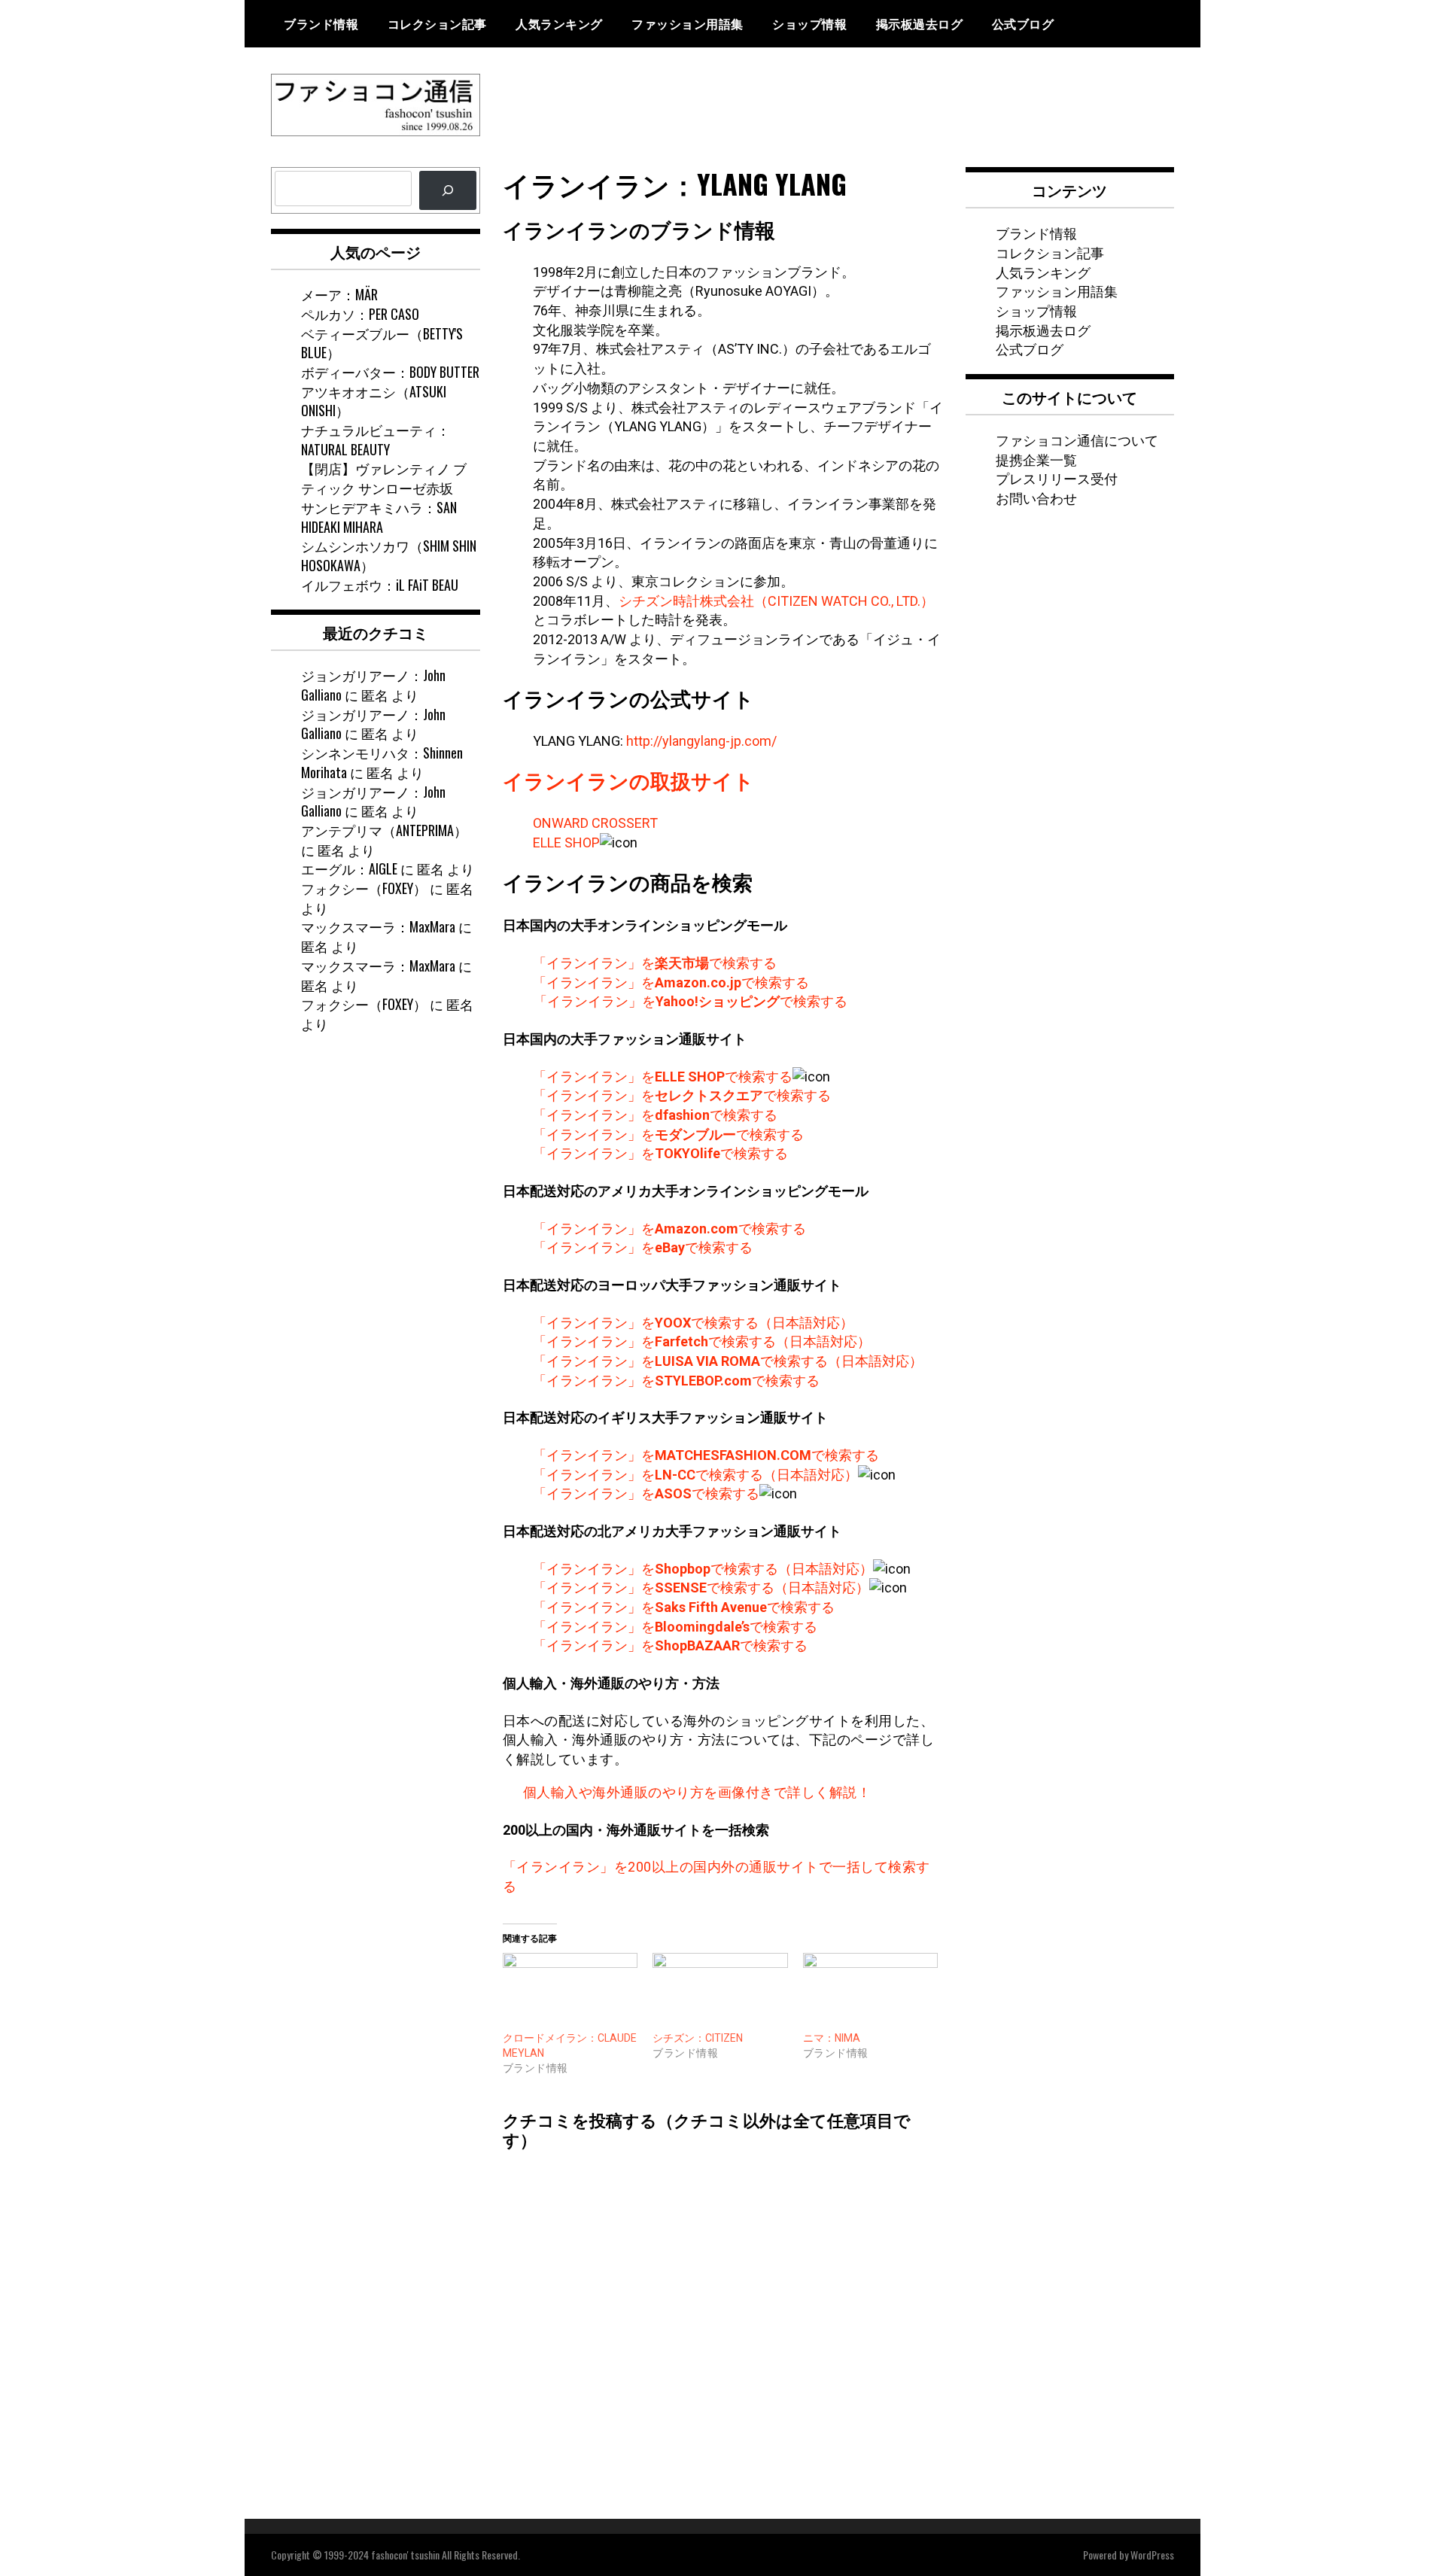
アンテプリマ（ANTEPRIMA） (384, 830)
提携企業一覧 (1036, 459)
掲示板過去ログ (920, 23)
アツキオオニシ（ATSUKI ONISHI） (374, 401)
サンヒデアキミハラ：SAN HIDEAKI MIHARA (379, 517)
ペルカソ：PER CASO (360, 314)
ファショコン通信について (1077, 439)
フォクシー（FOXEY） (364, 888)
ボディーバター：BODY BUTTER (390, 372)
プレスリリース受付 (1057, 478)
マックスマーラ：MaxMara (378, 926)
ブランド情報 (321, 23)
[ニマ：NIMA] (871, 1992)
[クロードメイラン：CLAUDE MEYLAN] (570, 1992)
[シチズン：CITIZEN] (720, 1992)
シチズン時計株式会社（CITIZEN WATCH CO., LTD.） (776, 601)
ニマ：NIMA (832, 2038)
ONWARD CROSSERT (595, 823)
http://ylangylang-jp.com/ (701, 741)
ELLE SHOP (566, 842)
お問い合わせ (1036, 497)
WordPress (1152, 2555)
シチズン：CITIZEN (698, 2038)
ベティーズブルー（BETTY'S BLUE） (382, 343)
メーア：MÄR (339, 294)
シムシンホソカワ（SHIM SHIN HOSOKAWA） (389, 555)
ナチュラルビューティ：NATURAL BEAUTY (376, 439)
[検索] (448, 190)
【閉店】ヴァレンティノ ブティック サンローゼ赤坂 (384, 478)
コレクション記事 (437, 23)
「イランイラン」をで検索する (655, 963)
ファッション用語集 (688, 23)
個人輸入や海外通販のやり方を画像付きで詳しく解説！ (697, 1792)
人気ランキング (559, 23)
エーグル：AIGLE (349, 868)
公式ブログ (1023, 23)
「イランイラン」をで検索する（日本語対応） (693, 1323)
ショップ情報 (809, 23)
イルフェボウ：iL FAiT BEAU (380, 585)
